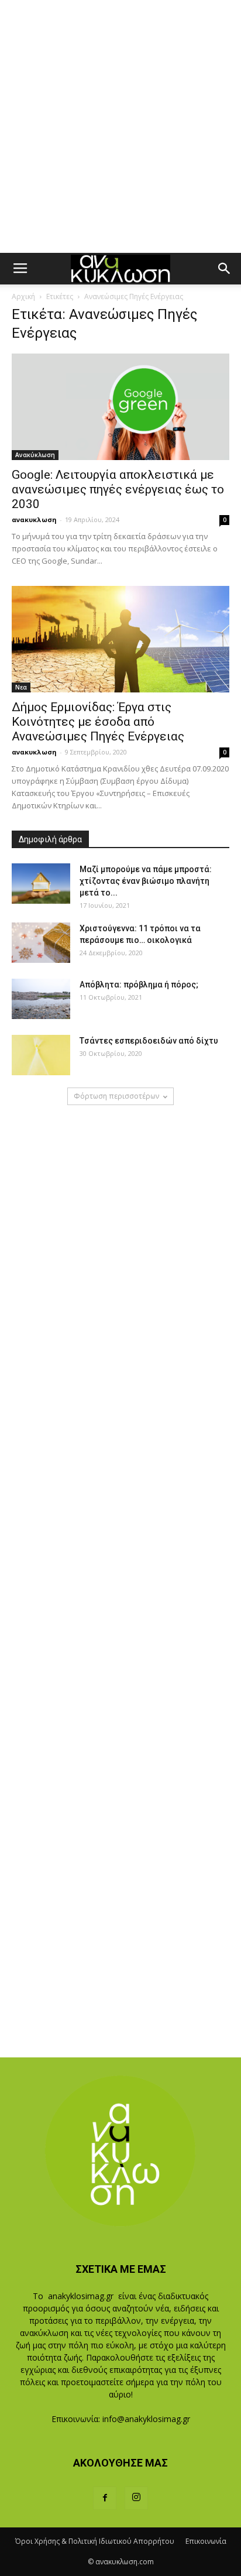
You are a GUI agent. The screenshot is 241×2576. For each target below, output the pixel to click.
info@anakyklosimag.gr (146, 2419)
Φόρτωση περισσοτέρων (116, 1096)
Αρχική (23, 296)
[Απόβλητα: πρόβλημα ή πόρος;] (41, 999)
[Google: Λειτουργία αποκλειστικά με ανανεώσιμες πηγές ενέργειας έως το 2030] (120, 407)
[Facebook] (105, 2498)
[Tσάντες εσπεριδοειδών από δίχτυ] (41, 1055)
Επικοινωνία (206, 2541)
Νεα (21, 687)
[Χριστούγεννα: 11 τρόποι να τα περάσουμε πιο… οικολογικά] (41, 943)
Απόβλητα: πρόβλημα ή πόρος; (139, 985)
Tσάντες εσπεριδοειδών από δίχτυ (149, 1041)
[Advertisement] (120, 126)
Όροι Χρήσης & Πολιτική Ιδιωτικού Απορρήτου (95, 2541)
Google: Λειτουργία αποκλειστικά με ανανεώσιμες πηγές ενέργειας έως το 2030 (118, 489)
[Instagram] (136, 2498)
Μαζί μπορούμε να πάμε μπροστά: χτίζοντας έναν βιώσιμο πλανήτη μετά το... (146, 881)
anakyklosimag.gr (81, 2296)
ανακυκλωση (34, 519)
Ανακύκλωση (35, 455)
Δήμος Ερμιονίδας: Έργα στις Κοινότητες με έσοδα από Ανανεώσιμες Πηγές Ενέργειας (98, 722)
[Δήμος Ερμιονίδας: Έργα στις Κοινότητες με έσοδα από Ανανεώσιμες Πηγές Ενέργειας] (120, 639)
